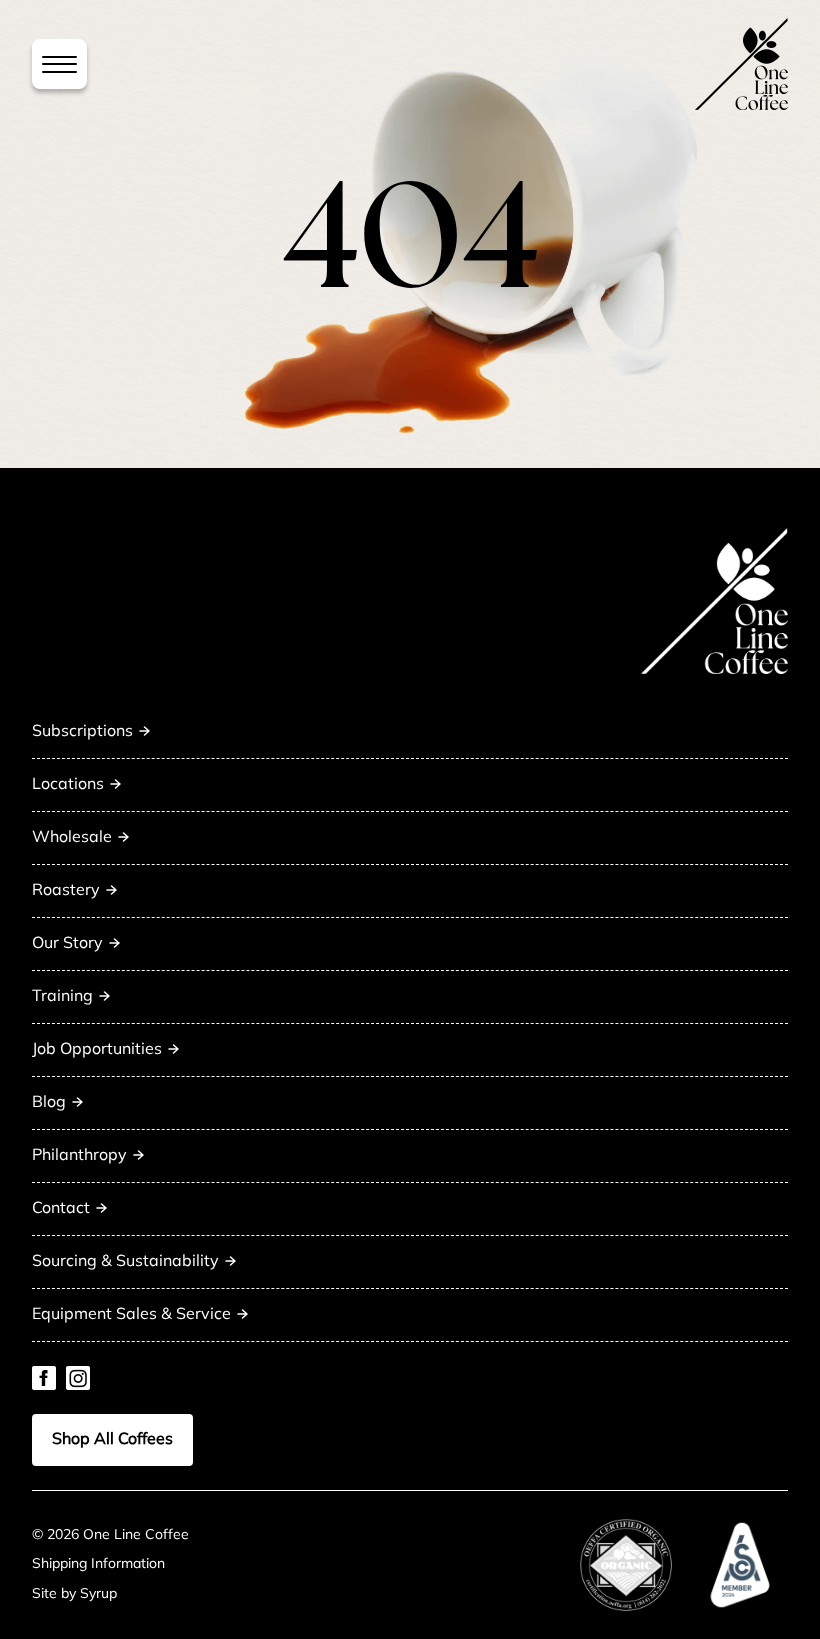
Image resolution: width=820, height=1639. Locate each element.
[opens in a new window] (626, 1565)
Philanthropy (79, 1156)
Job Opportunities (97, 1050)
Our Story (67, 944)
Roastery (66, 891)
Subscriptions (82, 732)
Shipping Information (98, 1564)
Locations (68, 785)
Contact (61, 1209)
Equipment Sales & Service (131, 1315)
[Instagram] (78, 1378)
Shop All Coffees (112, 1440)
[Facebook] (44, 1378)
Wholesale (72, 838)
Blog (49, 1103)
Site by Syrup (74, 1594)
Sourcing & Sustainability (125, 1262)
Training (62, 997)
